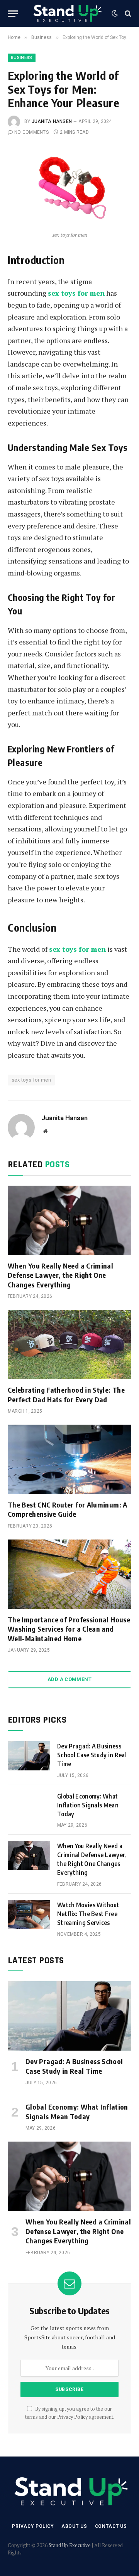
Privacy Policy (72, 2417)
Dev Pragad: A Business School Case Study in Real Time (92, 1755)
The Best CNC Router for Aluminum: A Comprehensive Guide (68, 1509)
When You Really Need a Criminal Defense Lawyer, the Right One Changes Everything (60, 1275)
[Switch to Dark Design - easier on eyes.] (115, 13)
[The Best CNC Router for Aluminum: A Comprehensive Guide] (69, 1459)
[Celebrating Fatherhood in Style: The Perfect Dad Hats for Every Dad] (69, 1344)
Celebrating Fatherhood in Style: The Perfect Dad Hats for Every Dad (66, 1394)
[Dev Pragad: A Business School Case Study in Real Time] (29, 1756)
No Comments (31, 132)
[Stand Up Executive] (67, 13)
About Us (74, 2526)
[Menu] (13, 14)
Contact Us (111, 2526)
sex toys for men (31, 1080)
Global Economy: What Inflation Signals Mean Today (88, 1805)
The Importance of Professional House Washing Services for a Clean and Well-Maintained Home (69, 1629)
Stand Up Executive (70, 2545)
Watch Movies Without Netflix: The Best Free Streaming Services (88, 1914)
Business (22, 58)
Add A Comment (69, 1679)
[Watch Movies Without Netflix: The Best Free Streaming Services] (29, 1915)
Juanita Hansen (52, 121)
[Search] (127, 14)
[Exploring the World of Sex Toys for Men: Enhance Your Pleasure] (69, 187)
